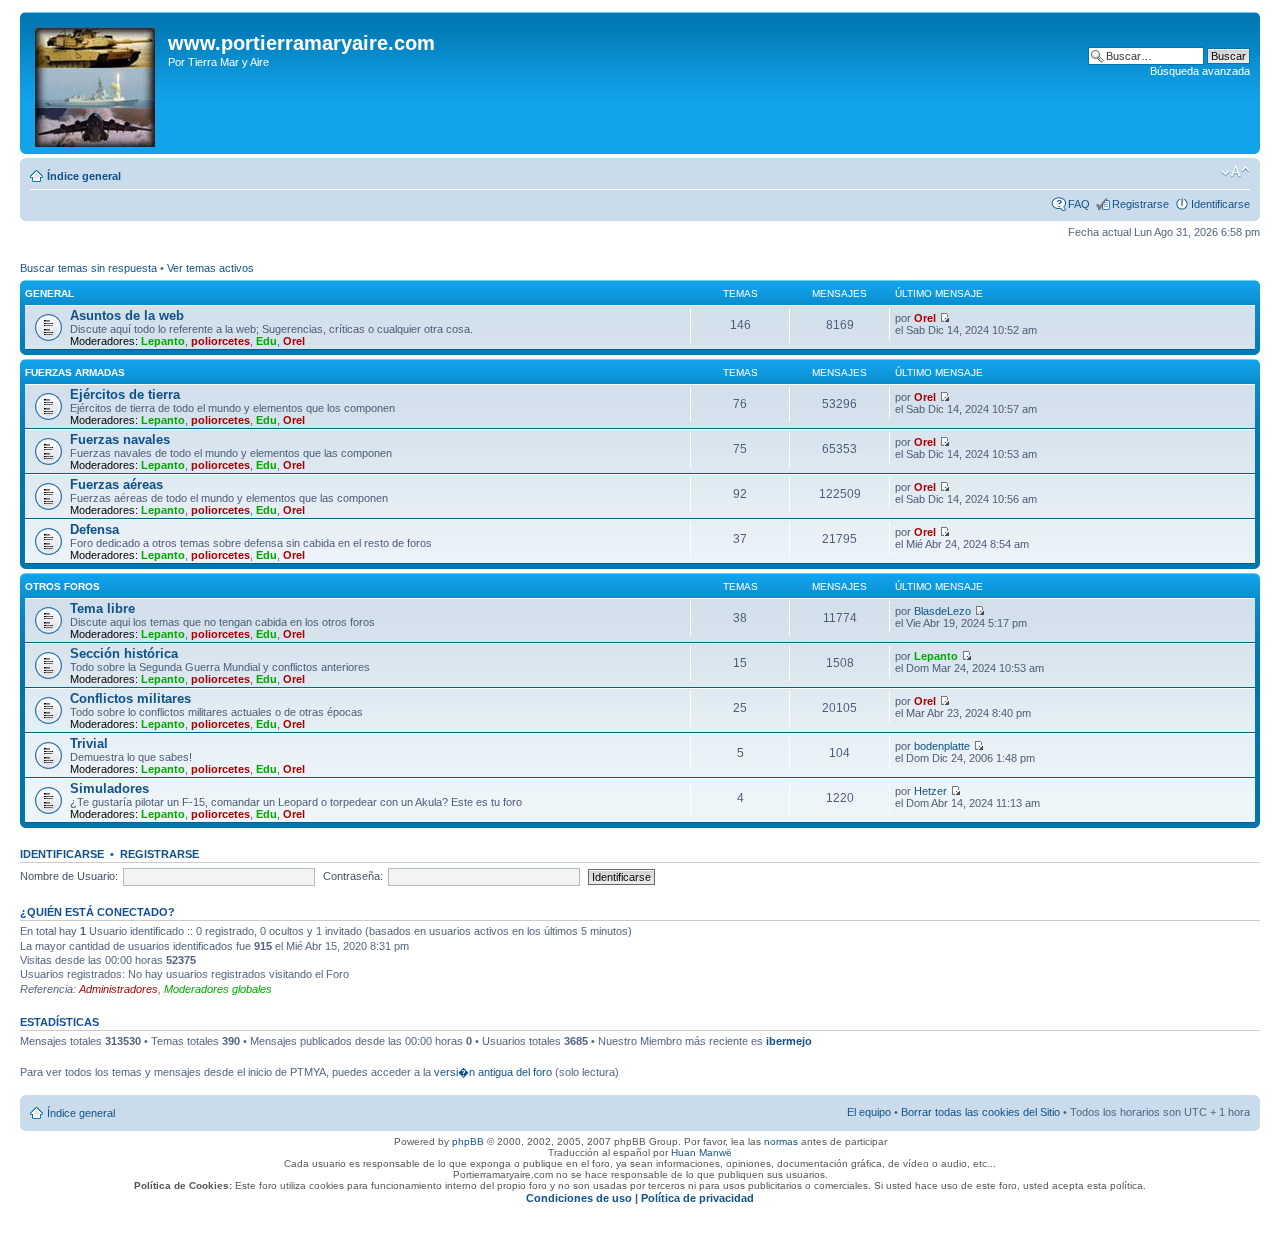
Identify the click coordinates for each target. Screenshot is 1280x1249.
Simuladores (109, 788)
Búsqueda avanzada (1200, 71)
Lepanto (163, 341)
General (49, 293)
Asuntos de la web (127, 315)
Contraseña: (353, 876)
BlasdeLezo (942, 611)
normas (781, 1141)
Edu (266, 341)
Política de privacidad (697, 1198)
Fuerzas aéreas (116, 484)
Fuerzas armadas (75, 372)
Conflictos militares (130, 698)
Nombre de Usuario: (69, 876)
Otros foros (62, 586)
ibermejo (789, 1041)
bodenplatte (942, 746)
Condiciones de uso (579, 1198)
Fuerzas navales (120, 439)
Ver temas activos (210, 268)
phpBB (468, 1141)
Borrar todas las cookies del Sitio (980, 1112)
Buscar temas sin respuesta (88, 268)
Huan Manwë (701, 1152)
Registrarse (1140, 204)
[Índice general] (96, 83)
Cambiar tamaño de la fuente (1235, 172)
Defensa (94, 529)
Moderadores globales (218, 989)
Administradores (118, 989)
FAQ (1079, 204)
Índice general (84, 176)
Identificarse (1220, 204)
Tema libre (102, 608)
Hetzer (930, 791)
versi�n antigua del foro (493, 1072)
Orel (294, 341)
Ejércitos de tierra (125, 394)
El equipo (869, 1112)
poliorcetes (220, 341)
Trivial (89, 743)
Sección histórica (124, 653)
